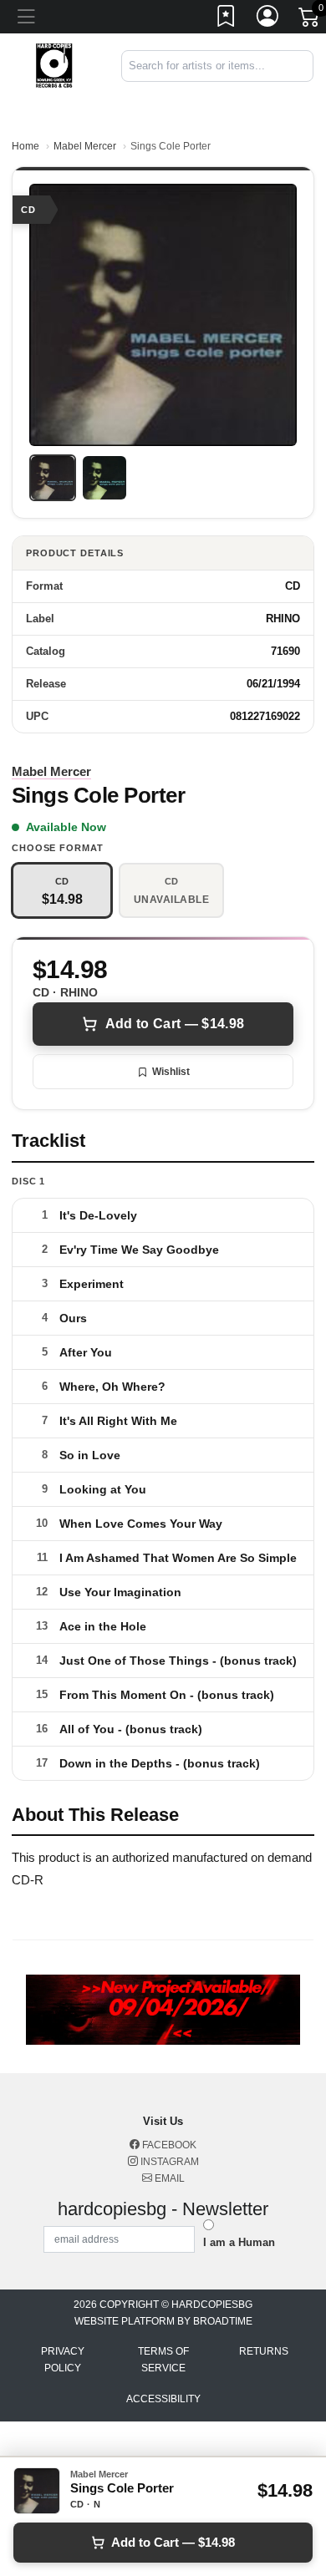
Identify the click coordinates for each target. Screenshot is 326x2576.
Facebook (168, 2145)
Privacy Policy (63, 2360)
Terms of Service (163, 2360)
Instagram (168, 2162)
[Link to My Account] (268, 19)
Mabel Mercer (85, 146)
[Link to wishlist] (227, 19)
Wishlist (171, 1072)
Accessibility (163, 2399)
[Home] (54, 65)
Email (168, 2178)
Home (25, 146)
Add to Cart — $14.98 (175, 1024)
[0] (310, 20)
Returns (264, 2351)
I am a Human (239, 2242)
